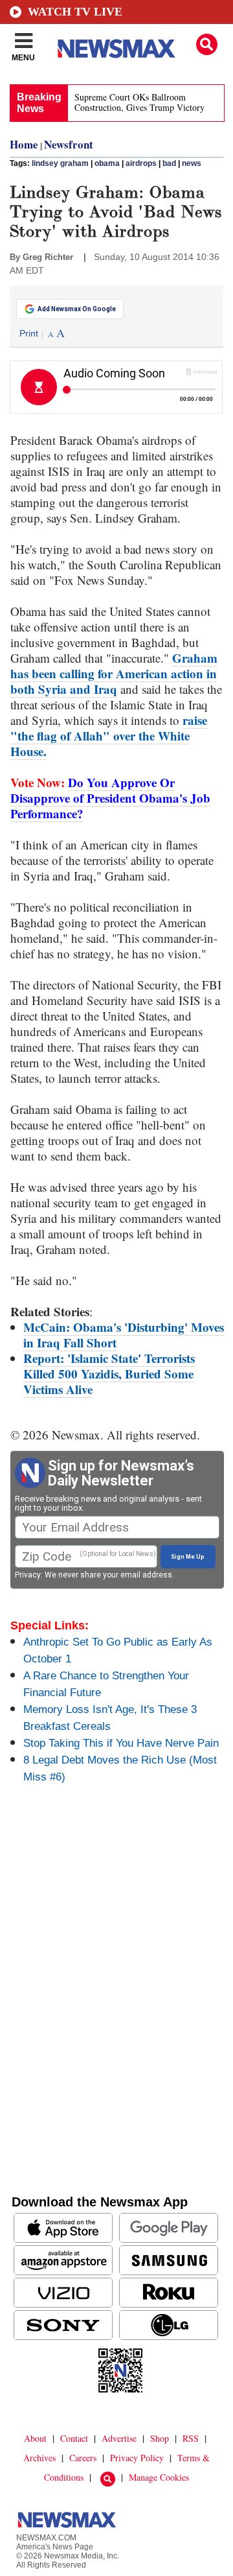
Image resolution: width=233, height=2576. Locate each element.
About (35, 2438)
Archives (39, 2458)
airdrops (141, 163)
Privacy (28, 1575)
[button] (207, 44)
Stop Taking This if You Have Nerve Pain (121, 1743)
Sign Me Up (188, 1557)
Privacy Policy (137, 2458)
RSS (191, 2438)
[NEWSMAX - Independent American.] (116, 49)
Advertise (119, 2438)
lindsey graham (60, 163)
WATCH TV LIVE (75, 12)
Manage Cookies (159, 2477)
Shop (160, 2438)
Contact (74, 2438)
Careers (83, 2458)
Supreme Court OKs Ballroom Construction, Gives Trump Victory (139, 102)
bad (169, 163)
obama (107, 163)
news (192, 163)
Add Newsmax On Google (77, 309)
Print (29, 333)
